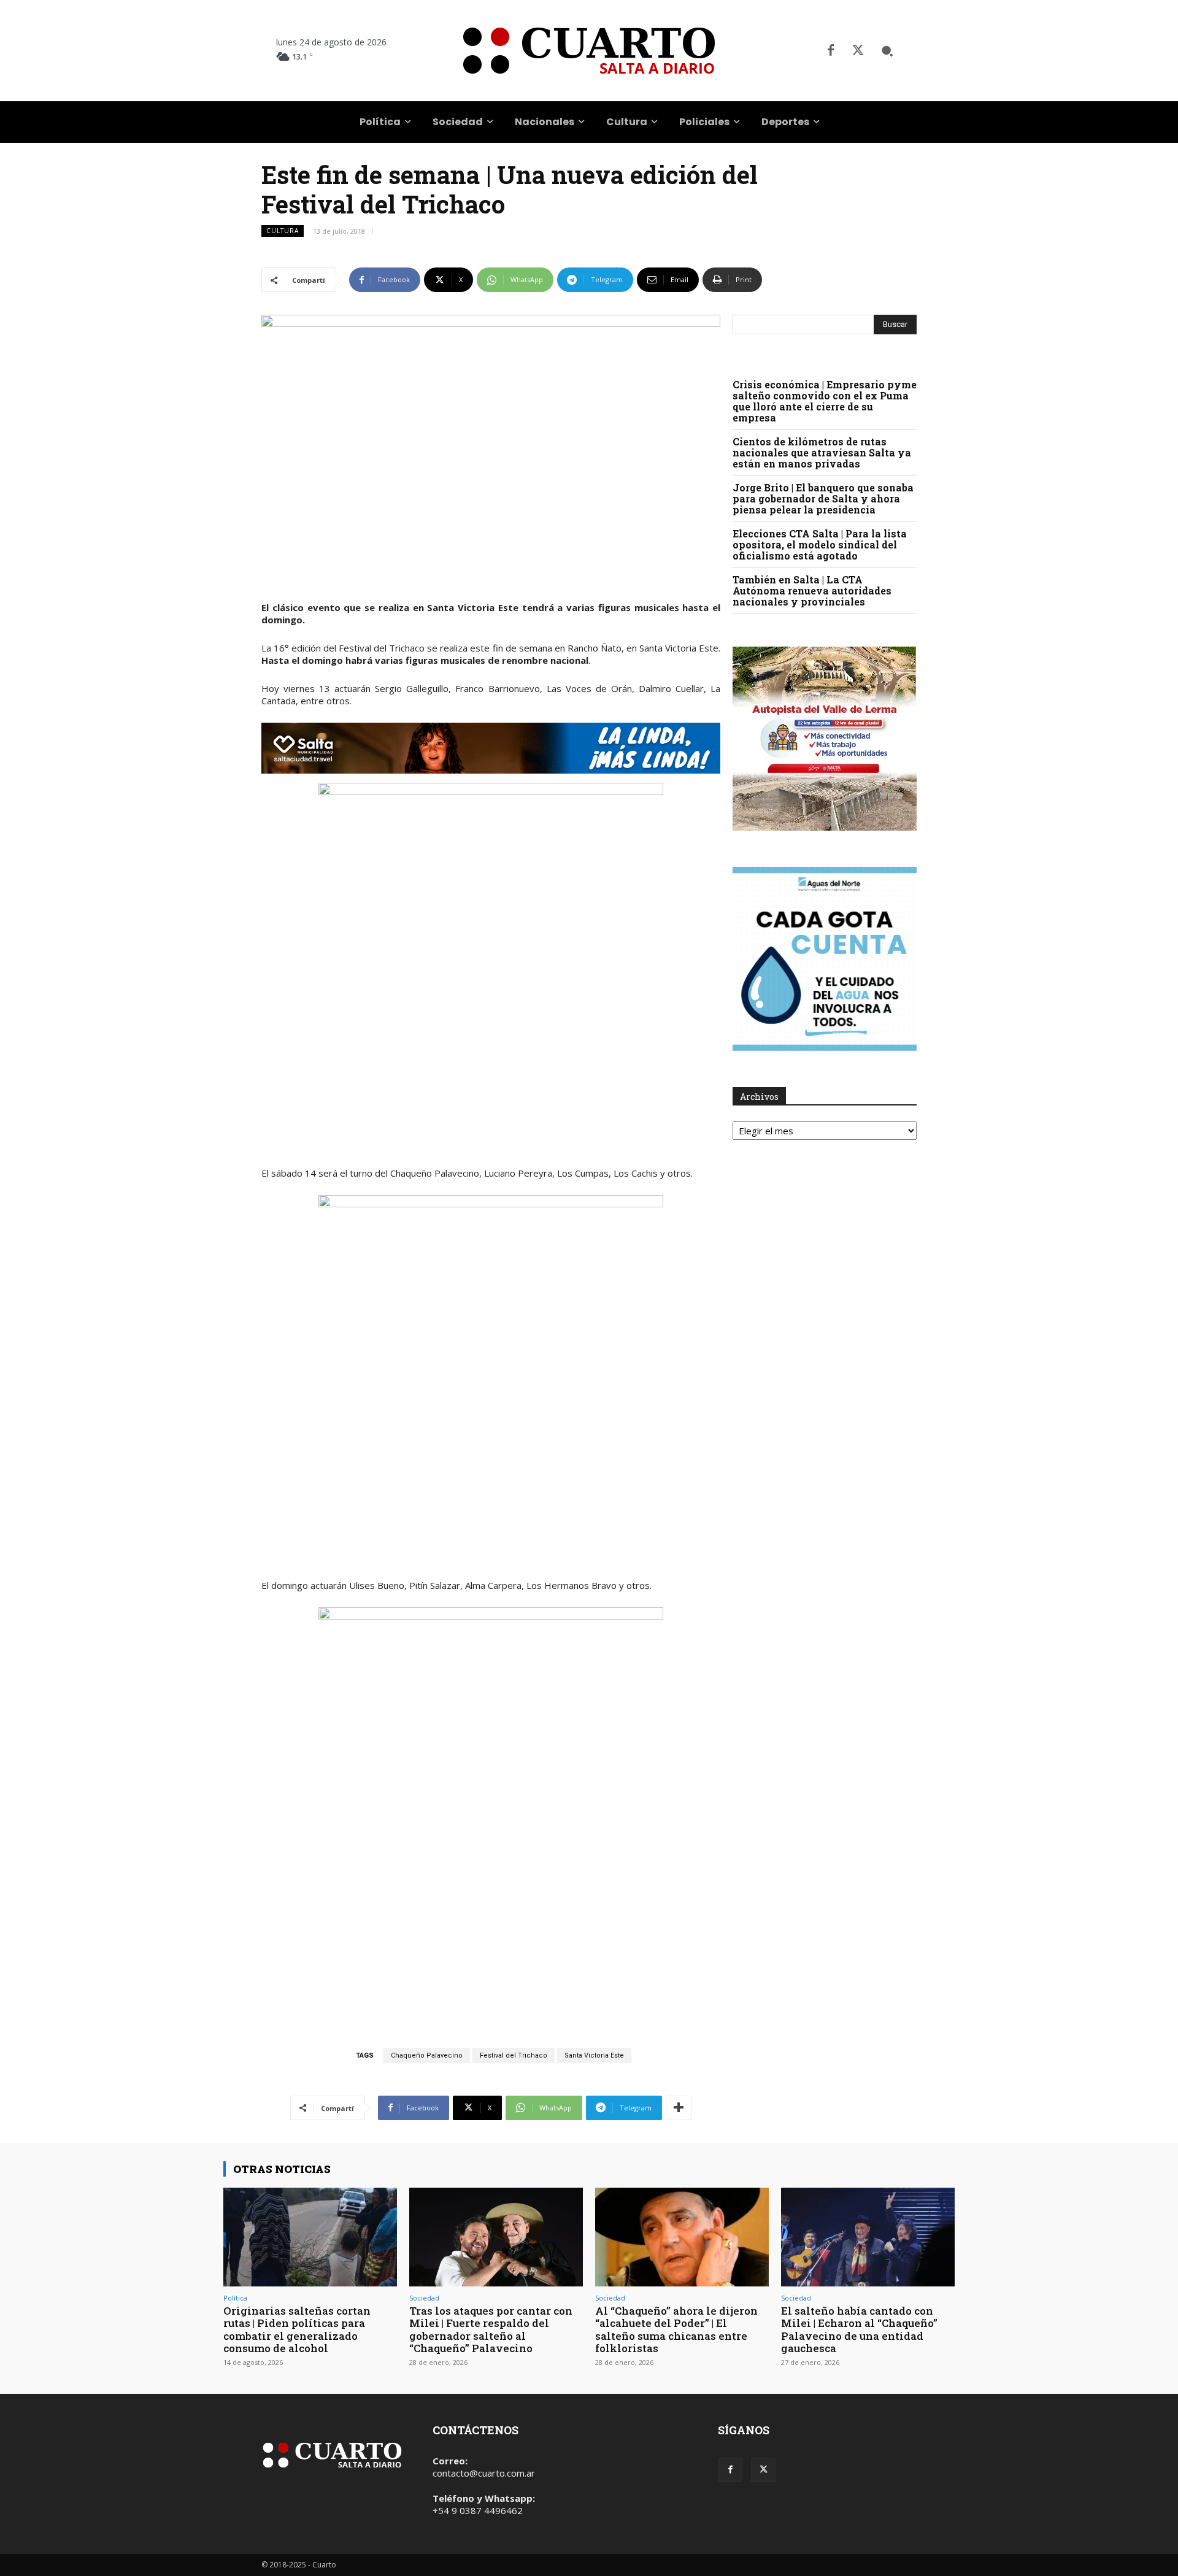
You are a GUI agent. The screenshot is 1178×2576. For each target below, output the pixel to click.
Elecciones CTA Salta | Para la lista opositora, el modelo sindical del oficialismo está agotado (820, 544)
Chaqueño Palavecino (427, 2055)
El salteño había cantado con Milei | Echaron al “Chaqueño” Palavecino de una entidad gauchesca (859, 2329)
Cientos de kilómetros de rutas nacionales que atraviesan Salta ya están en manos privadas (822, 452)
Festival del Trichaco (514, 2055)
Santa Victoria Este (594, 2055)
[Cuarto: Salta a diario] (589, 51)
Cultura (283, 231)
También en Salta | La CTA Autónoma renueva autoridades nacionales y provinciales (812, 590)
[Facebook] (831, 51)
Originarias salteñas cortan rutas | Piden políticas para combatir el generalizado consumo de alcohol (297, 2329)
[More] (679, 2108)
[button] (887, 51)
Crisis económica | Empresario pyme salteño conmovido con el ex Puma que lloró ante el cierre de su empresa (825, 401)
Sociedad (424, 2298)
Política (235, 2298)
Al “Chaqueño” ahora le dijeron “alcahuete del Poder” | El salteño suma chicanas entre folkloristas (676, 2329)
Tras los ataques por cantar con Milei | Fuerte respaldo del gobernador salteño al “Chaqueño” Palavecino (491, 2329)
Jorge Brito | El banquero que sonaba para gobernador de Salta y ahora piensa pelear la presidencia (823, 498)
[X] (858, 51)
